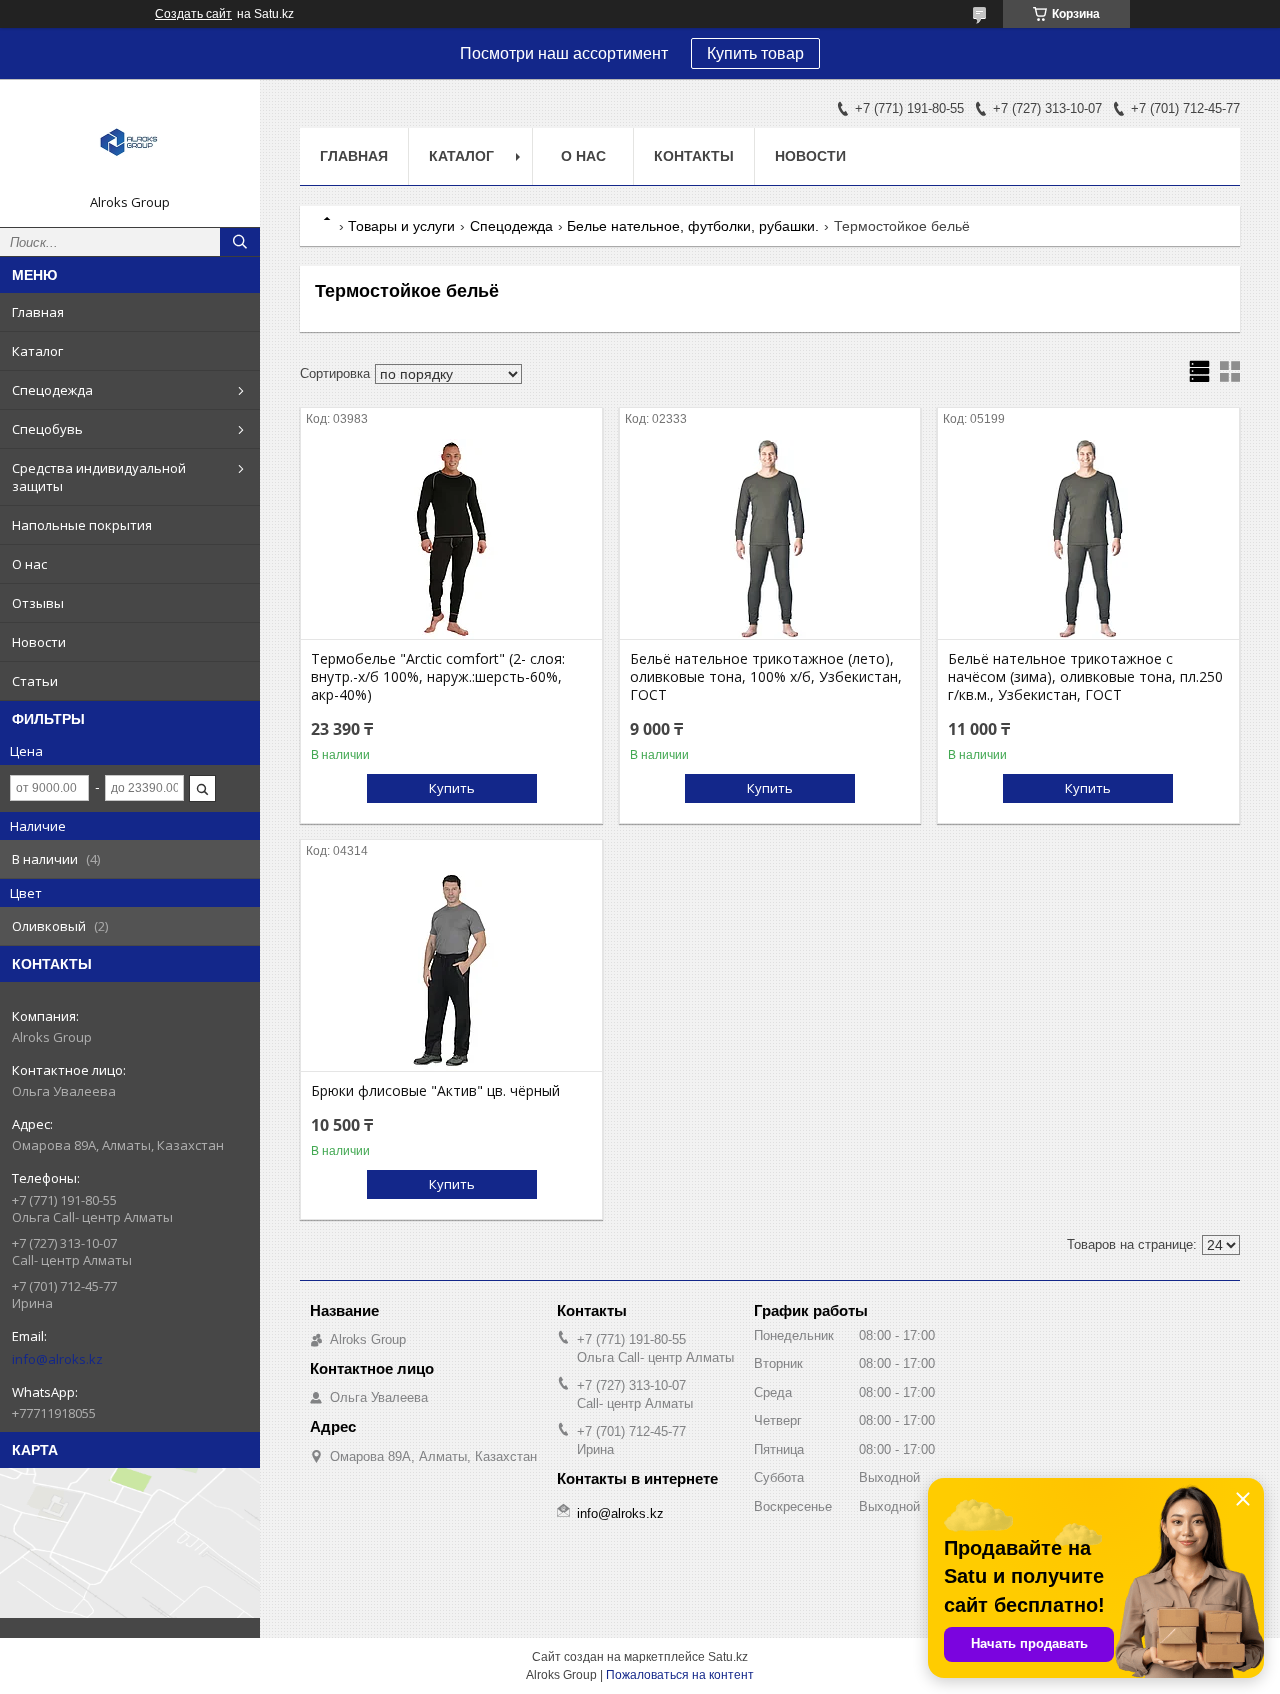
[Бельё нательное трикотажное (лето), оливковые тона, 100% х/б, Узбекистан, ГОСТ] (770, 539)
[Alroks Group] (130, 144)
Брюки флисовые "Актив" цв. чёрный (435, 1091)
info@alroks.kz (57, 1359)
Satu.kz (728, 1657)
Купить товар (755, 53)
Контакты (694, 156)
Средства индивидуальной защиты (99, 477)
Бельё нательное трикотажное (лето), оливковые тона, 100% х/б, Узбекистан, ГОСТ (766, 677)
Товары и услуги (401, 226)
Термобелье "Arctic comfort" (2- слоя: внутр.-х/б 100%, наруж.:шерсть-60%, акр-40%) (438, 677)
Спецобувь (47, 429)
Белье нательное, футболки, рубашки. (693, 226)
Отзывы (38, 603)
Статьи (35, 681)
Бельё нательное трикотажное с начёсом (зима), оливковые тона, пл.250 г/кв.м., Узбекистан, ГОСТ (1085, 677)
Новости (39, 642)
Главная (38, 312)
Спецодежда (52, 390)
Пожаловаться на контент (680, 1675)
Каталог (37, 351)
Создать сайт (193, 14)
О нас (29, 564)
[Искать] (240, 242)
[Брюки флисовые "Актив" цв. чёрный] (451, 971)
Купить (452, 788)
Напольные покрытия (82, 525)
